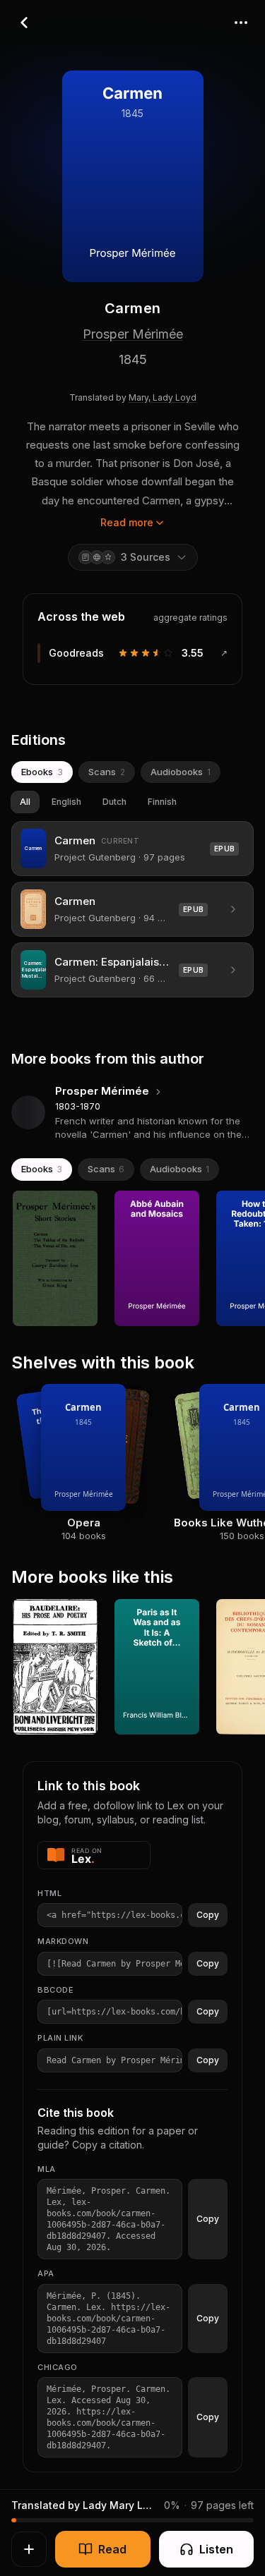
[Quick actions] (29, 2549)
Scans (107, 772)
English (66, 802)
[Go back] (24, 23)
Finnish (162, 802)
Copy (208, 1915)
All (25, 802)
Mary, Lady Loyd (163, 397)
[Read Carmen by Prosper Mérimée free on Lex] (94, 1855)
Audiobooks (181, 772)
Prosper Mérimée (133, 334)
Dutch (114, 802)
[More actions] (241, 23)
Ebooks (42, 772)
